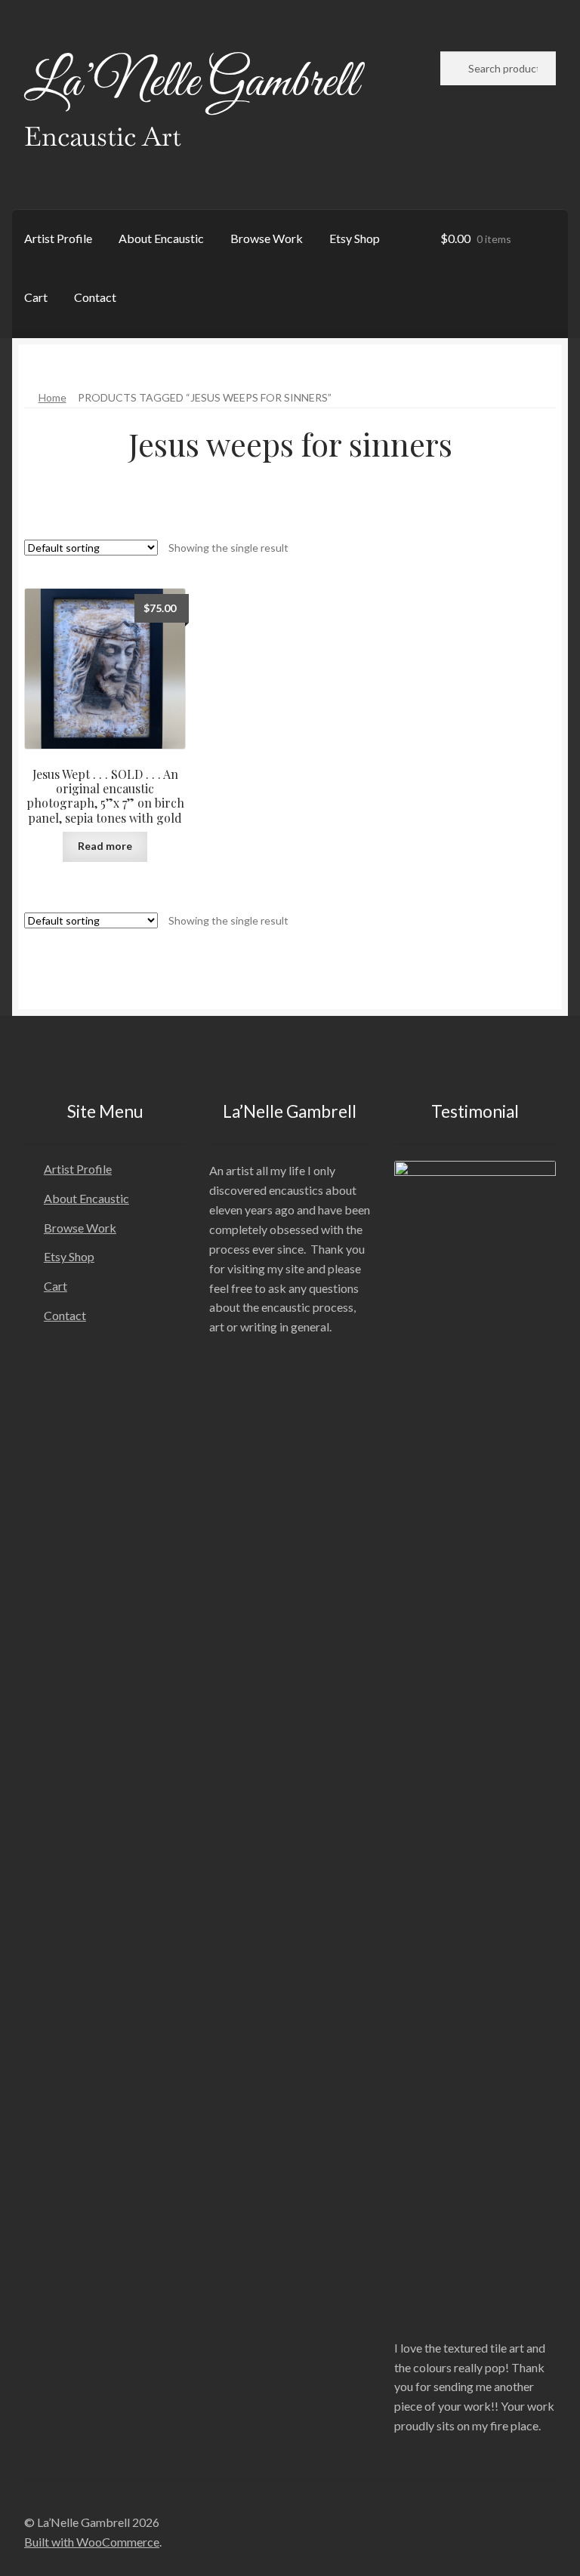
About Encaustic (161, 238)
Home (52, 397)
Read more (105, 846)
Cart (36, 297)
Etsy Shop (355, 238)
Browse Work (267, 238)
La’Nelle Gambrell (191, 83)
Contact (95, 297)
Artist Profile (58, 238)
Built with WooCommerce (92, 2542)
